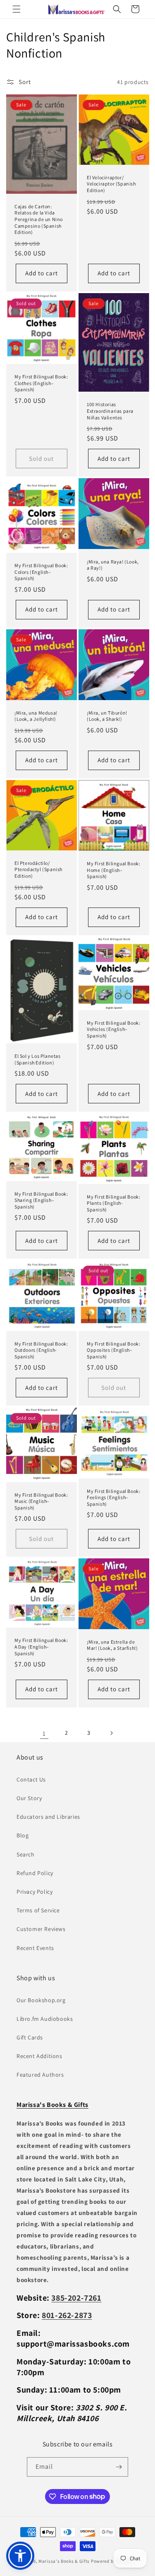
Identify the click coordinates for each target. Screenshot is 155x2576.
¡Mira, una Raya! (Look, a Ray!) (113, 565)
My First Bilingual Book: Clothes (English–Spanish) (41, 383)
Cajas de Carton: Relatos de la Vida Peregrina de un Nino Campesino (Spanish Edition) (39, 219)
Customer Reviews (41, 1929)
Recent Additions (39, 2056)
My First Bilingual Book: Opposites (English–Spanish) (113, 1350)
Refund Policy (35, 1873)
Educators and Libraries (48, 1817)
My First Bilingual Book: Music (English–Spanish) (41, 1501)
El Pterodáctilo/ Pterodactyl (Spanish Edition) (38, 869)
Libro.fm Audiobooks (45, 2019)
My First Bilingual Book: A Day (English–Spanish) (41, 1647)
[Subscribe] (119, 2467)
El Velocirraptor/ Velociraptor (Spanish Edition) (111, 184)
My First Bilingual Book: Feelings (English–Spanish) (113, 1497)
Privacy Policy (35, 1892)
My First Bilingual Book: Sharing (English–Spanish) (41, 1200)
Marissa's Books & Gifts (64, 2561)
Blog (23, 1835)
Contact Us (31, 1779)
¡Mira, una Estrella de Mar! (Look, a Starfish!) (112, 1645)
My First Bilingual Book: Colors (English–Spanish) (41, 572)
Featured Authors (40, 2075)
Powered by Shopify (112, 2561)
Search (26, 1854)
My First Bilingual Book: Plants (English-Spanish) (113, 1203)
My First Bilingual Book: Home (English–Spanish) (113, 870)
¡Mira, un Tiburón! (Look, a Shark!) (107, 716)
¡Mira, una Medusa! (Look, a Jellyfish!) (36, 716)
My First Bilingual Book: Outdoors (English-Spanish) (41, 1350)
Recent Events (35, 1948)
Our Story (29, 1798)
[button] (17, 9)
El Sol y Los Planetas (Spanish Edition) (38, 1059)
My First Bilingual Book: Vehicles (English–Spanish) (113, 1029)
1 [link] (44, 1733)
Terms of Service (38, 1910)
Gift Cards (30, 2037)
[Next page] (111, 1733)
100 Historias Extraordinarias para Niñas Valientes (110, 411)
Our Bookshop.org (41, 2000)
